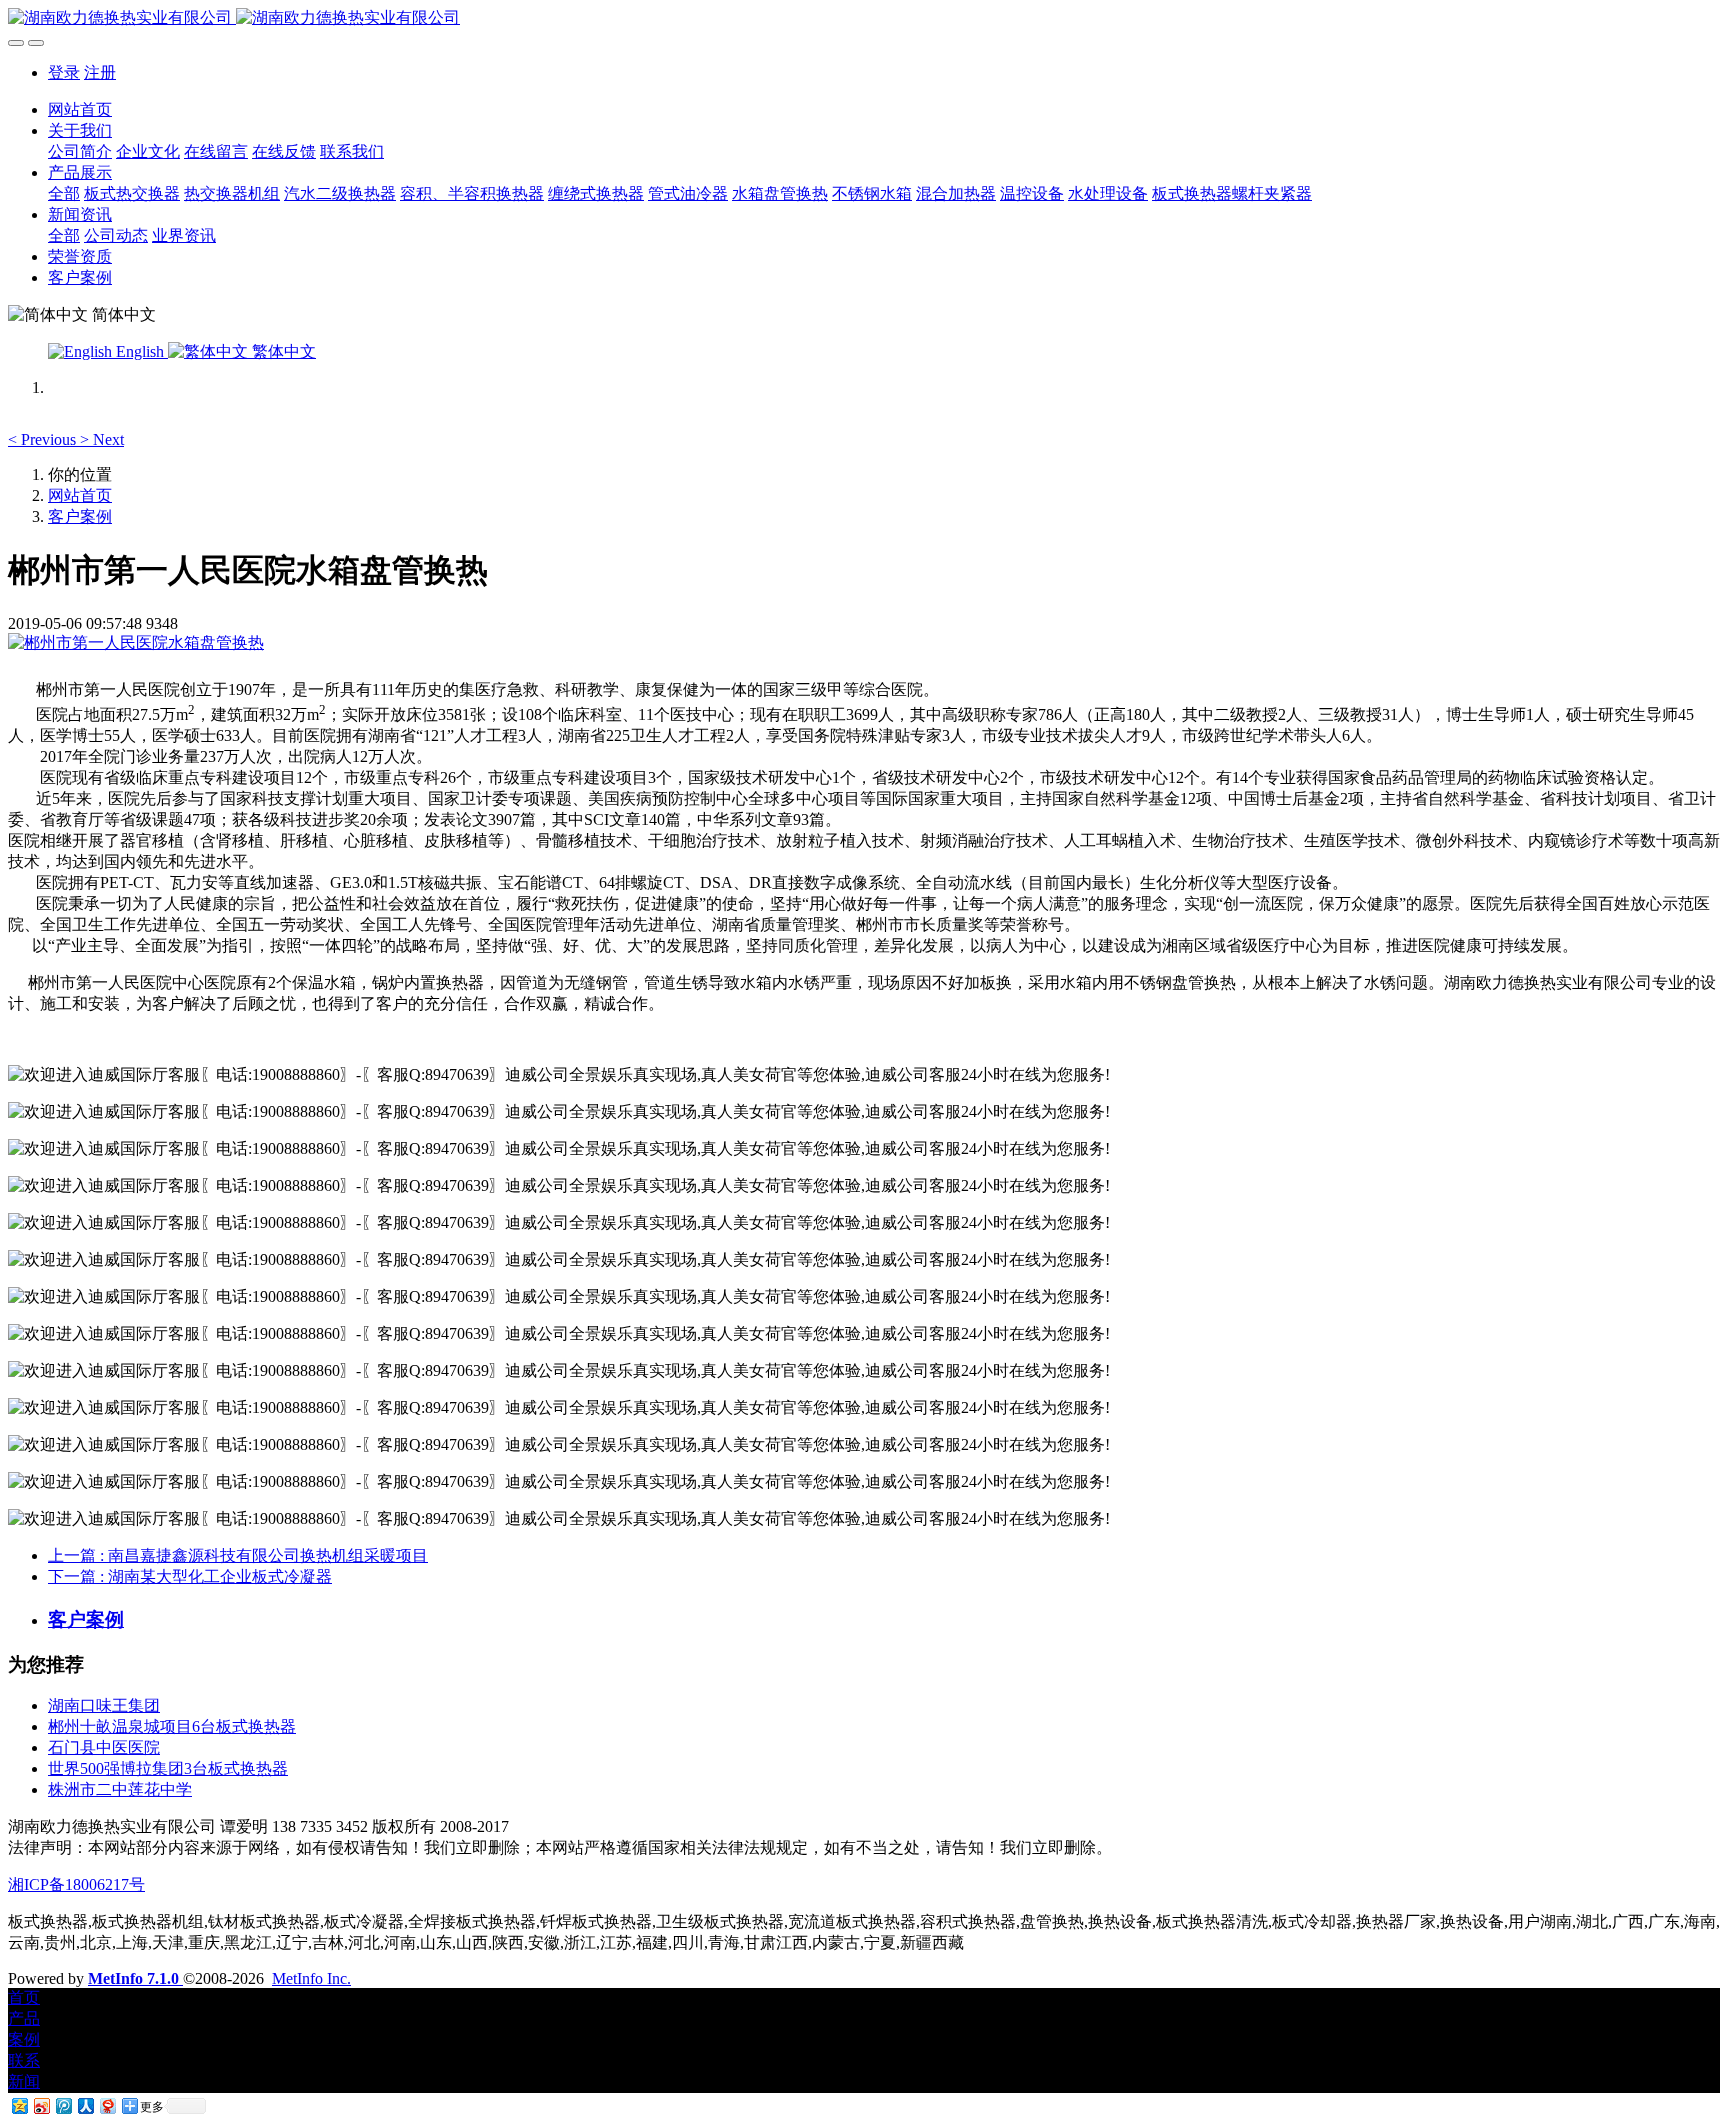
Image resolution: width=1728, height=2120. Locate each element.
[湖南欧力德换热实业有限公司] (864, 18)
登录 (64, 72)
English (140, 351)
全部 (64, 193)
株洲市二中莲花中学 (120, 1789)
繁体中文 (282, 351)
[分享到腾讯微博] (63, 2105)
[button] (44, 439)
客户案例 (80, 516)
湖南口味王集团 (104, 1705)
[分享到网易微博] (107, 2105)
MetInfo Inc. (311, 1978)
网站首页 (80, 109)
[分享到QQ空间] (19, 2105)
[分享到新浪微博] (41, 2105)
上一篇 (238, 1555)
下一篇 (190, 1576)
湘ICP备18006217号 (76, 1884)
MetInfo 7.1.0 (133, 1978)
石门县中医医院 (104, 1747)
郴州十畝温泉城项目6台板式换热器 (172, 1726)
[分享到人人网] (85, 2105)
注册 (100, 72)
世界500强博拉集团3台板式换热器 (168, 1768)
